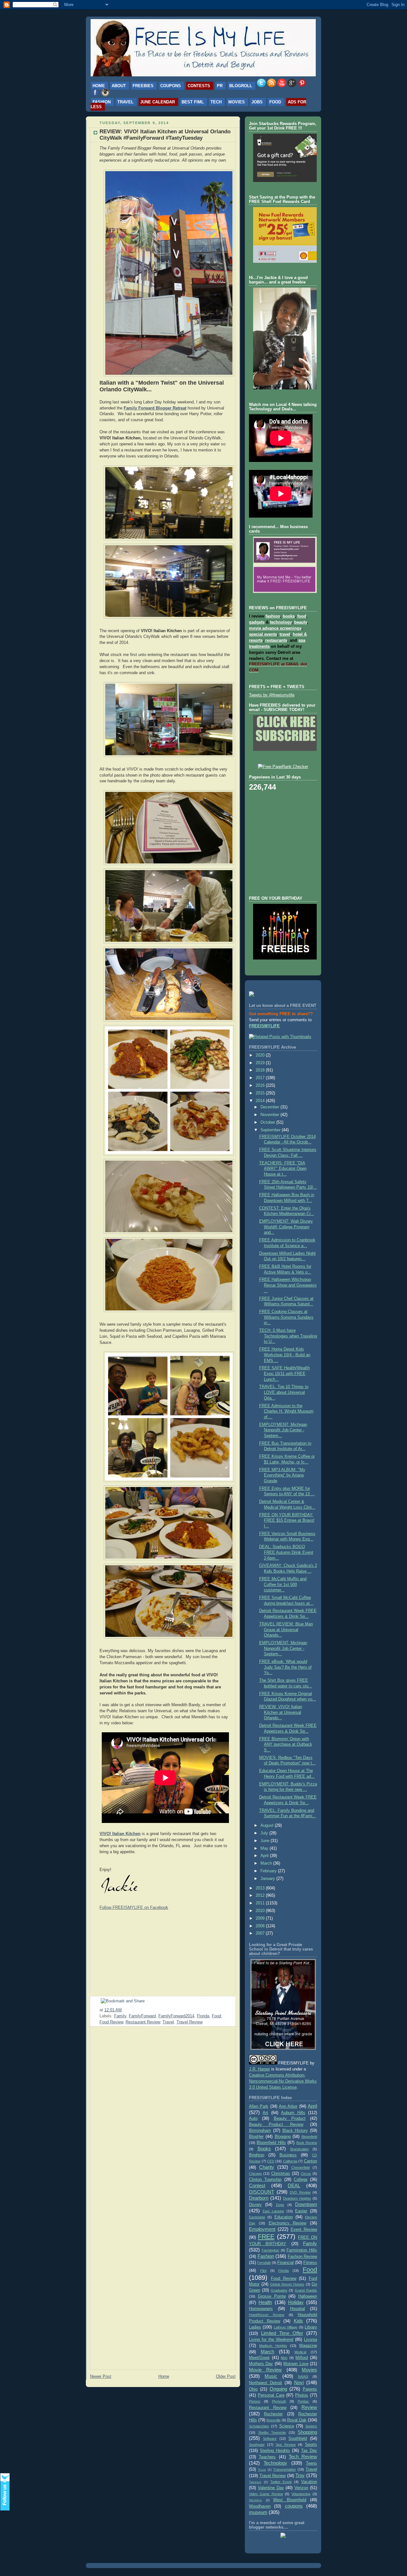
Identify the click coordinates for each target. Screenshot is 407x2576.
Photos (302, 2395)
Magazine (308, 2346)
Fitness (310, 2263)
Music (271, 2376)
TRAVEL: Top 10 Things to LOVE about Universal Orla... (284, 1392)
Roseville (273, 2420)
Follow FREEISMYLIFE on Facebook (134, 1907)
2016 (261, 1086)
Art (265, 2113)
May (265, 1848)
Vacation (309, 2482)
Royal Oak (297, 2420)
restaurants (276, 640)
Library (311, 2327)
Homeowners (261, 2309)
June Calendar (158, 102)
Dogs (280, 2205)
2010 (261, 1911)
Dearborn (259, 2198)
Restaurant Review (143, 2022)
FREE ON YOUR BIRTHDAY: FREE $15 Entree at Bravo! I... (287, 1521)
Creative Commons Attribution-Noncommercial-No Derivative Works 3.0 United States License (283, 2081)
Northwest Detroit (266, 2383)
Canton (310, 2161)
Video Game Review (266, 2494)
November (270, 1115)
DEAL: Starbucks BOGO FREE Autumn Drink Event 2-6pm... (286, 1552)
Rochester (273, 2414)
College (301, 2180)
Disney (255, 2205)
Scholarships (259, 2426)
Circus (306, 2174)
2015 (261, 1093)
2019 (261, 1063)
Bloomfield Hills (271, 2143)
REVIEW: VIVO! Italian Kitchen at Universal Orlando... (281, 1712)
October (268, 1122)
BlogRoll (241, 86)
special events (263, 634)
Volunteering (301, 2494)
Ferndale (264, 2263)
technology (281, 622)
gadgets (257, 622)
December (270, 1107)
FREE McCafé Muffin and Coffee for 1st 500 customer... (283, 1585)
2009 (261, 1918)
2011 (261, 1903)
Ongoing (278, 2389)
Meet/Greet (259, 2358)
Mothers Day (261, 2364)
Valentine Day (271, 2488)
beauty (300, 622)
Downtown (306, 2204)
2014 (261, 1101)
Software (270, 2439)
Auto (253, 2119)
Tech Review (303, 2457)
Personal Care (271, 2395)
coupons (294, 2506)
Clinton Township (265, 2180)
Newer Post (101, 2377)
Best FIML (193, 102)
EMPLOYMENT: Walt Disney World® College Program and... (286, 1227)
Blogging (283, 2137)
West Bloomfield (290, 2500)
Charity (267, 2167)
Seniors (311, 2426)
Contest (257, 2185)
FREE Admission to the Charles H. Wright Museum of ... (286, 1411)
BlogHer (256, 2137)
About (119, 86)
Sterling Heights (275, 2451)
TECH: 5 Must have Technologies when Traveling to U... (288, 1336)
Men (284, 2358)
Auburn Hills (293, 2113)
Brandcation (300, 2149)
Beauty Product (290, 2119)
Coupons (171, 86)
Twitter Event (281, 2482)
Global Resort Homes (287, 2284)
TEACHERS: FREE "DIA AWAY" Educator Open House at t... (283, 1169)
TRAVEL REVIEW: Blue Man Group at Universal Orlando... (286, 1630)
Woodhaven (260, 2506)
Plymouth (279, 2401)
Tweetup (255, 2482)
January (268, 1879)
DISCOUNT (262, 2192)
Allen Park (259, 2106)
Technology (275, 2463)
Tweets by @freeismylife (272, 695)
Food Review (111, 2022)
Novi (299, 2382)
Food (275, 102)
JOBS (257, 102)
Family (120, 2016)
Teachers (267, 2457)
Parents (310, 2389)
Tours (262, 2470)
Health (265, 2302)
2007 (261, 1933)
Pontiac (303, 2401)
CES (271, 2161)
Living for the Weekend (271, 2340)
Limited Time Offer (282, 2333)
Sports (311, 2445)
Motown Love (296, 2364)
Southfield (298, 2439)
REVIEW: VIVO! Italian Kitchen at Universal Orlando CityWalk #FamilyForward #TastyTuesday (165, 135)
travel (285, 634)
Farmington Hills (302, 2250)
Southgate (257, 2445)
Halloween (308, 2296)
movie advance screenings (275, 628)
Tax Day (309, 2451)
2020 (261, 1055)
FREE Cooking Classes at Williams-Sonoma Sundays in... (286, 1317)
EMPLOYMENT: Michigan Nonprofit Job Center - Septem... (283, 1430)
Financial (286, 2263)
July (265, 1833)
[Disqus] (163, 2112)
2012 (261, 1895)
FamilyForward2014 (176, 2016)
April (265, 1856)
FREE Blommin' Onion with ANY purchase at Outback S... (286, 1745)
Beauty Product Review (276, 2125)
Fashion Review (303, 2257)
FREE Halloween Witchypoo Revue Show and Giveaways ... (288, 1285)
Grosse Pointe (272, 2296)
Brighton (257, 2155)
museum (258, 2512)
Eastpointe (257, 2217)
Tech (216, 102)
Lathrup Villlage (286, 2327)
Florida (203, 2016)
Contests (199, 86)
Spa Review (286, 2445)
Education (284, 2217)
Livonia (310, 2340)
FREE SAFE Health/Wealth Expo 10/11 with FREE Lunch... (284, 1374)
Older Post (226, 2377)
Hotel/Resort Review (267, 2315)
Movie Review (265, 2370)
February (269, 1871)
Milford (302, 2358)
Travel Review (190, 2022)
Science (287, 2426)
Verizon (301, 2488)
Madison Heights (273, 2346)
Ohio (253, 2389)
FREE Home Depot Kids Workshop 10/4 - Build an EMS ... (285, 1355)
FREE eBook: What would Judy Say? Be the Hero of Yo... (285, 1667)
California (290, 2161)
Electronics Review (288, 2223)
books (289, 616)
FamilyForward (142, 2016)
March (267, 1863)
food (302, 616)
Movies (237, 102)
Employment (262, 2229)
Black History (295, 2131)
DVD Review (300, 2192)
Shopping (307, 2432)
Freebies (143, 86)
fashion (273, 616)
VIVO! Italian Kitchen (120, 1834)
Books (264, 2149)
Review (309, 2407)
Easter (301, 2211)
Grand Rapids (306, 2290)
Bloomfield (309, 2137)
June (266, 1841)
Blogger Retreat (171, 408)
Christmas (281, 2174)
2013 (261, 1888)
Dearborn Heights (297, 2198)
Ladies (255, 2327)
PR (220, 86)
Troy (300, 2475)
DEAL (294, 2185)
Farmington (270, 2250)
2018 (261, 1070)
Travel (125, 102)
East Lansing (273, 2211)
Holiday (296, 2302)
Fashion (102, 102)
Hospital (297, 2309)
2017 (261, 1078)
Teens (311, 2463)
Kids (298, 2321)
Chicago (255, 2174)
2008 (261, 1926)
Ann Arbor (288, 2106)
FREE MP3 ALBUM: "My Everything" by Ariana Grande (282, 1475)
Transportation (284, 2469)
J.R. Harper (259, 2069)
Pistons (255, 2401)
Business (288, 2155)
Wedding (255, 2500)
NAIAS (303, 2377)
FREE (266, 2237)
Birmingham (260, 2131)
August (268, 1826)
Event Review (304, 2230)
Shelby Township (272, 2433)
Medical (300, 2352)
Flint (263, 2271)
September (271, 1130)
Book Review (307, 2143)
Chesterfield (300, 2168)
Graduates (279, 2290)
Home (99, 86)
